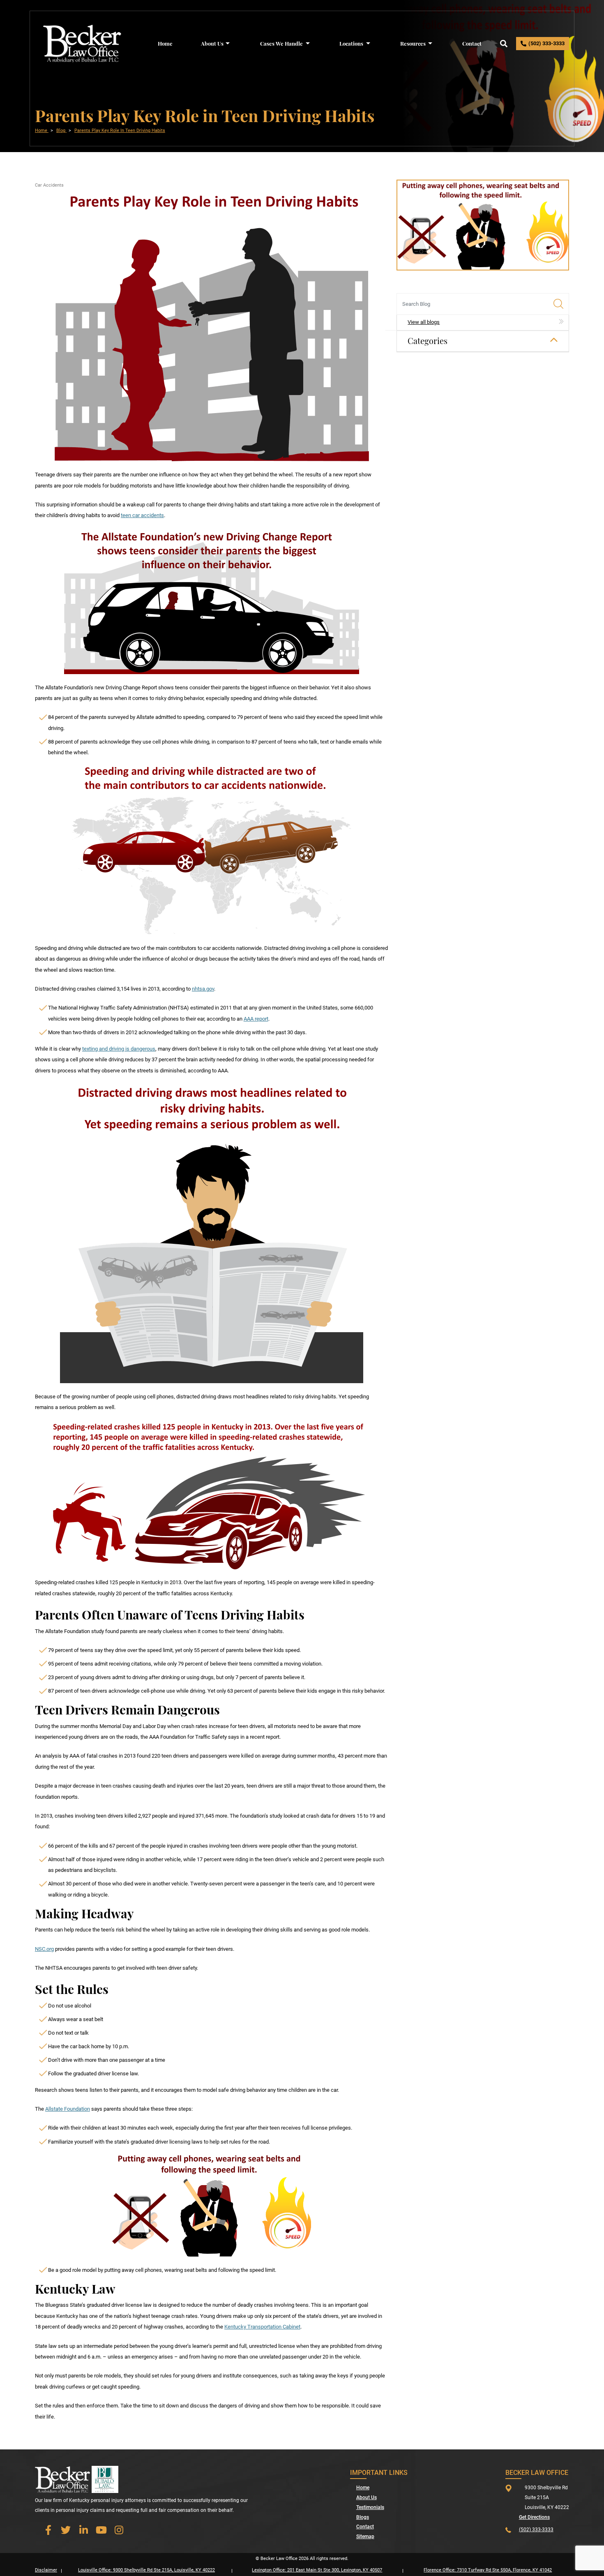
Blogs (363, 2517)
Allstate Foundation (68, 2109)
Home (165, 43)
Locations (351, 43)
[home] (82, 43)
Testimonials (370, 2507)
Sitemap (365, 2537)
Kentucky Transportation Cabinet (262, 2327)
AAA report (256, 1019)
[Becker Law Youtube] (101, 2530)
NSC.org (44, 1949)
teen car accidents (142, 515)
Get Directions (534, 2517)
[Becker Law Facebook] (48, 2530)
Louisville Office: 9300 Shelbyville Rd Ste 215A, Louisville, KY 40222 (146, 2570)
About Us (212, 43)
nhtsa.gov (203, 989)
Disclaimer (46, 2570)
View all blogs (424, 322)
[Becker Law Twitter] (66, 2530)
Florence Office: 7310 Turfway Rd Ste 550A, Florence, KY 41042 (488, 2570)
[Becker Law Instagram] (119, 2530)
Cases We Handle (281, 43)
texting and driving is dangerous (119, 1049)
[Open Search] (504, 44)
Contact (472, 43)
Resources (413, 43)
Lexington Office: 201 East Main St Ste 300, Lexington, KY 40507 (317, 2570)
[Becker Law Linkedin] (83, 2530)
